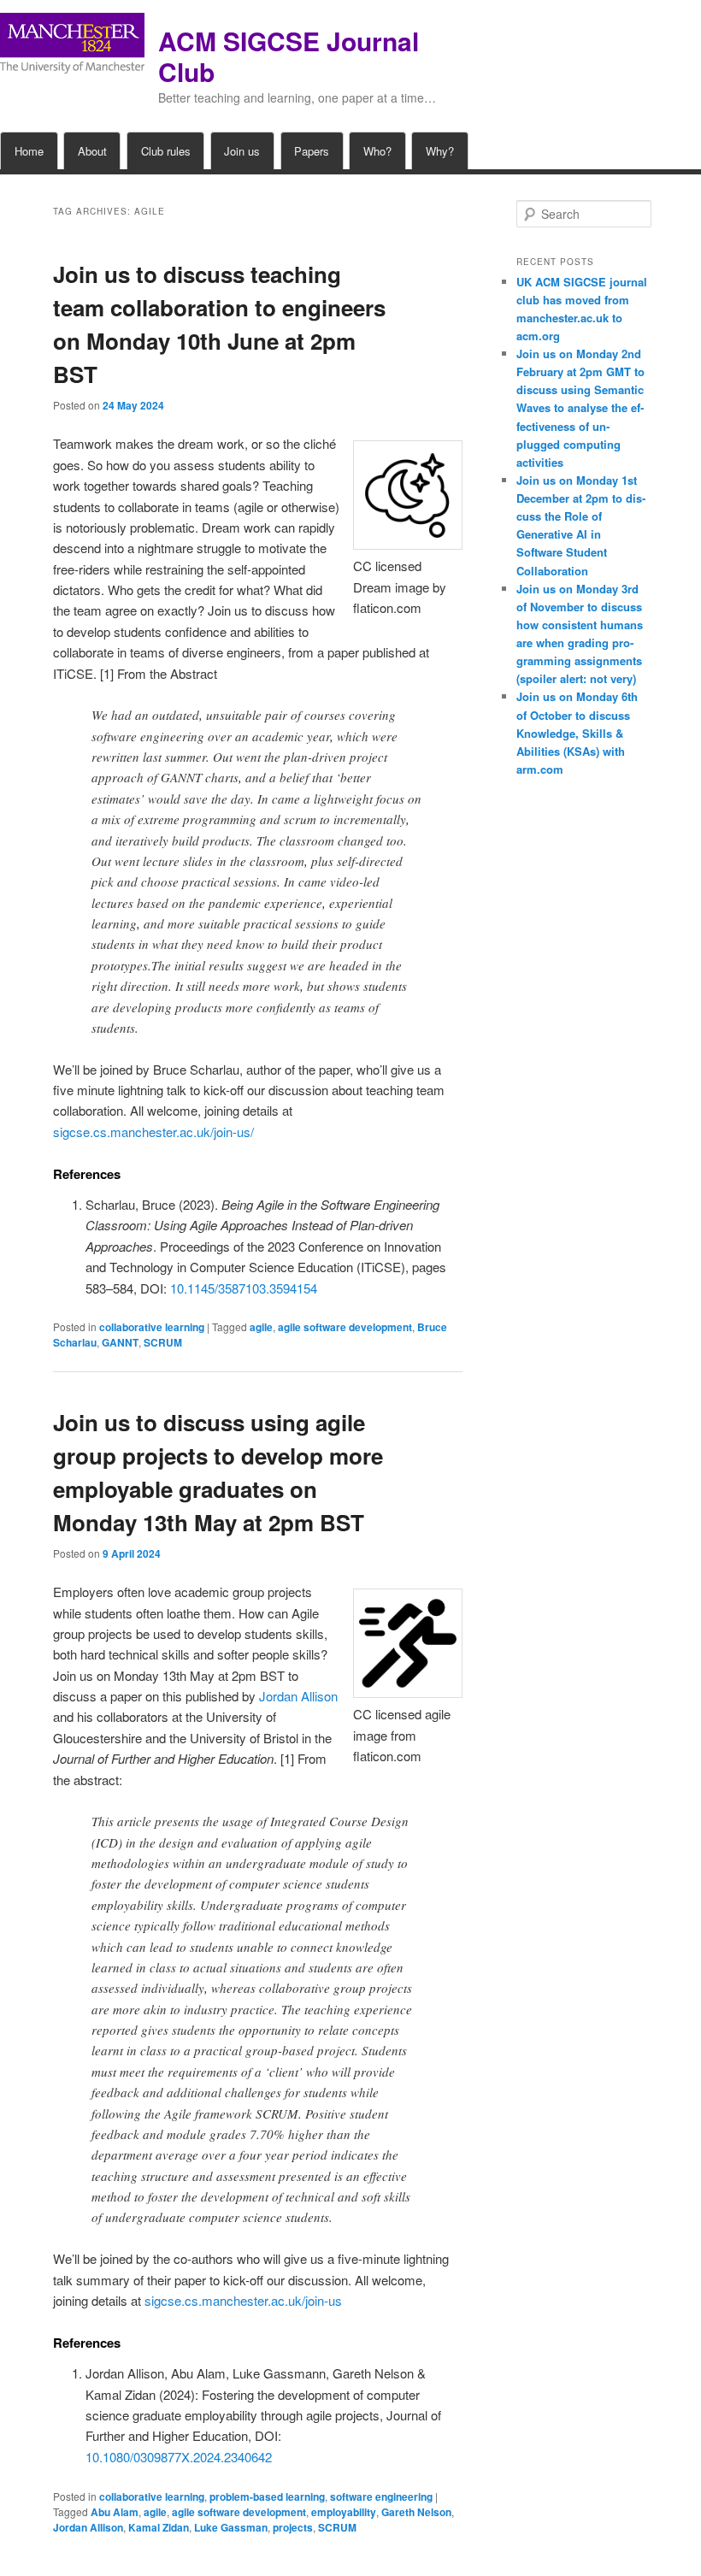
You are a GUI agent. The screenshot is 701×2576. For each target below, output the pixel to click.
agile (261, 1327)
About (92, 151)
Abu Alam (115, 2512)
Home (29, 151)
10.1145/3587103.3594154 (244, 1288)
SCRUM (163, 1342)
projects (293, 2527)
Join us (242, 151)
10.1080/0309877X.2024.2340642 (179, 2457)
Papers (312, 151)
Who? (377, 151)
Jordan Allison (298, 1696)
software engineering (381, 2496)
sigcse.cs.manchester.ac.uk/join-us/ (153, 1132)
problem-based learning (267, 2496)
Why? (440, 151)
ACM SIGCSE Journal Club (289, 56)
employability (344, 2512)
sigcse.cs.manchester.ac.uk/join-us (243, 2300)
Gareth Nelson (416, 2512)
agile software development (345, 1327)
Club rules (166, 151)
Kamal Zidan (159, 2527)
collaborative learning (152, 1327)
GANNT (120, 1342)
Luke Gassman (231, 2527)
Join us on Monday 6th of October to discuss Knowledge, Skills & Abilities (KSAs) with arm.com (577, 733)
